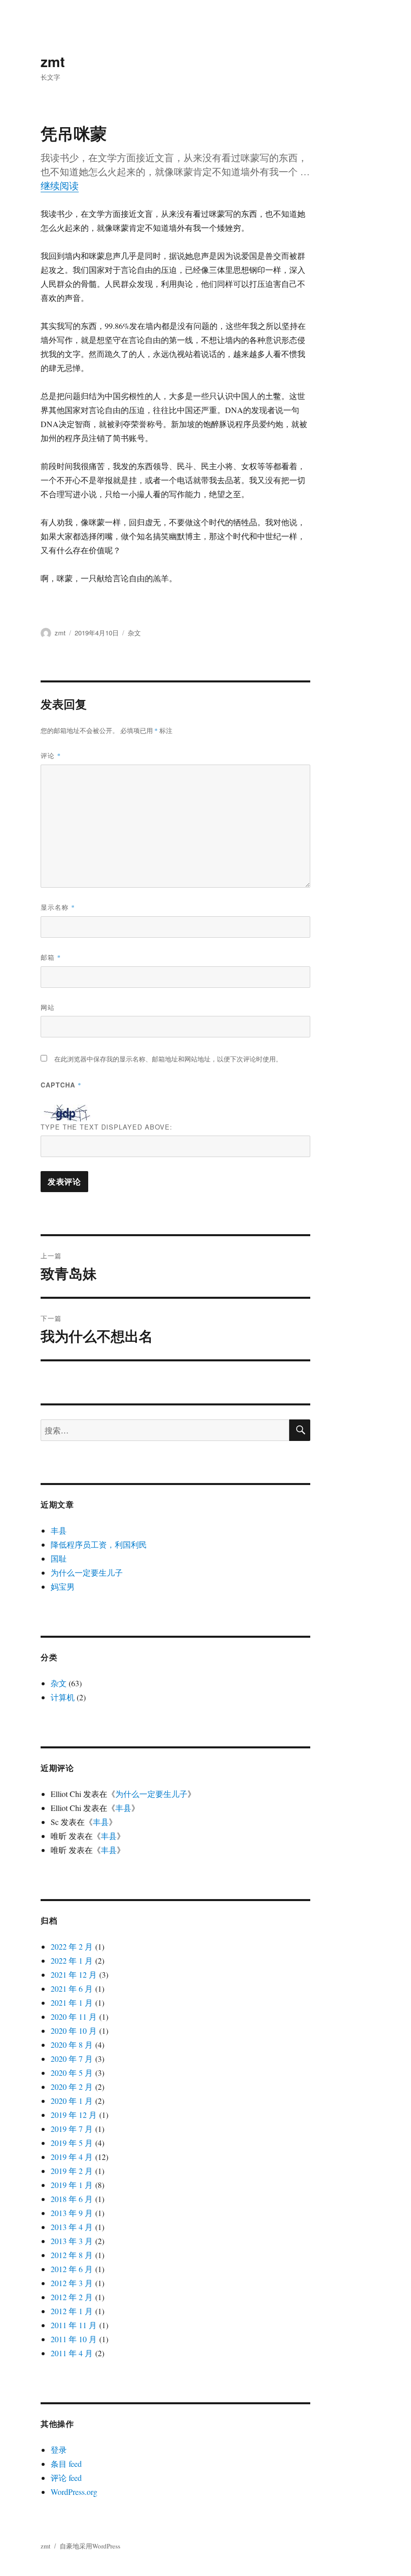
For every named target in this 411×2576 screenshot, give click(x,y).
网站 (48, 1007)
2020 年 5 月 (72, 2073)
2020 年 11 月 (74, 2016)
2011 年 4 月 (72, 2353)
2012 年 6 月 (72, 2269)
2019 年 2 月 (72, 2171)
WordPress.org (74, 2492)
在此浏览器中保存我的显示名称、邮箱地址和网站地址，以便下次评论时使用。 (168, 1059)
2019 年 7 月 (72, 2129)
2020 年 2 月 (72, 2087)
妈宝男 (63, 1586)
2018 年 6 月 (72, 2199)
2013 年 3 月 (72, 2241)
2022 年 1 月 (72, 1960)
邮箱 (51, 957)
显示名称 (58, 907)
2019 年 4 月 (72, 2157)
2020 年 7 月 (72, 2059)
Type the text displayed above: (107, 1127)
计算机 (63, 1697)
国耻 (59, 1558)
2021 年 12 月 (74, 1974)
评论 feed (66, 2478)
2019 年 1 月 (72, 2185)
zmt (53, 61)
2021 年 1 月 (72, 2002)
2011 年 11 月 (74, 2325)
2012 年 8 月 (72, 2255)
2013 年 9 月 (72, 2213)
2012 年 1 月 (72, 2311)
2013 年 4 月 (72, 2227)
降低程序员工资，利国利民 (99, 1544)
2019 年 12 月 (74, 2115)
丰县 (59, 1530)
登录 (59, 2450)
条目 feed (66, 2464)
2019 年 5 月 (72, 2143)
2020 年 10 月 (74, 2031)
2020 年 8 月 (72, 2045)
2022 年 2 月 (72, 1946)
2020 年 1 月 (72, 2101)
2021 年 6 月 (72, 1988)
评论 (51, 755)
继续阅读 (60, 186)
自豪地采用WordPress (90, 2546)
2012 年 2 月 (72, 2297)
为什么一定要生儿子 (87, 1572)
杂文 (134, 633)
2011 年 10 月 (74, 2339)
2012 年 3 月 (72, 2283)
